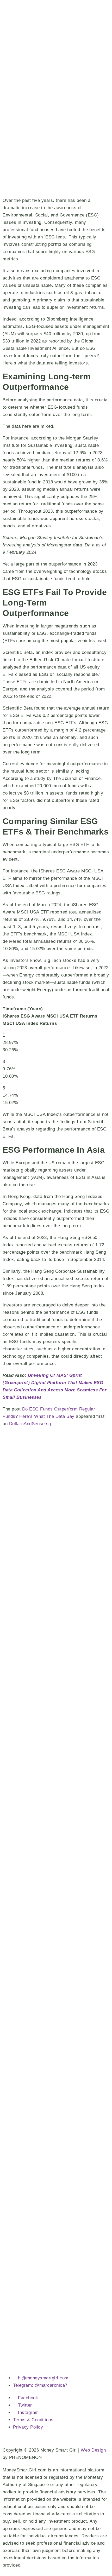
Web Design (93, 2450)
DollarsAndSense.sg (30, 1424)
